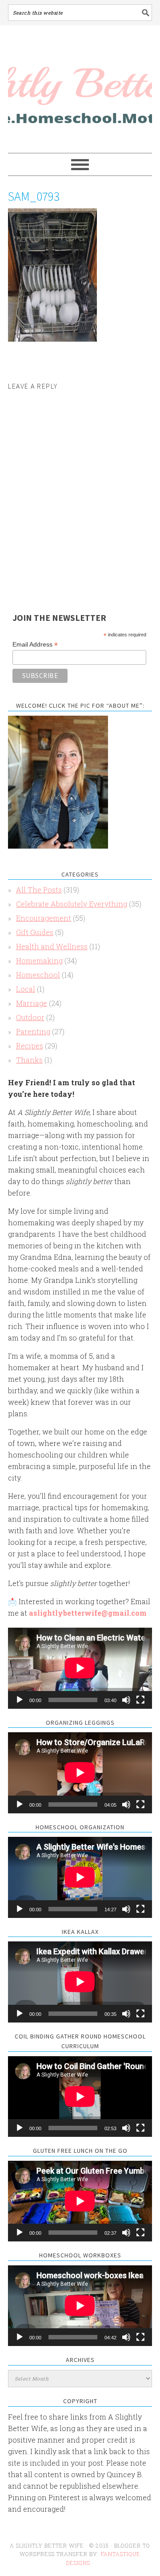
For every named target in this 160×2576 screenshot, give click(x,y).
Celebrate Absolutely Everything (72, 904)
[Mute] (126, 1700)
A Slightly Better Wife (80, 90)
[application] (80, 1668)
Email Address (35, 645)
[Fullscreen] (140, 1700)
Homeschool (38, 975)
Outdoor (30, 1017)
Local (26, 989)
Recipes (30, 1046)
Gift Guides (35, 932)
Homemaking (39, 961)
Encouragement (44, 918)
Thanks (29, 1060)
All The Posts (39, 890)
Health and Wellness (52, 946)
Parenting (33, 1031)
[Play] (20, 1700)
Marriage (32, 1003)
